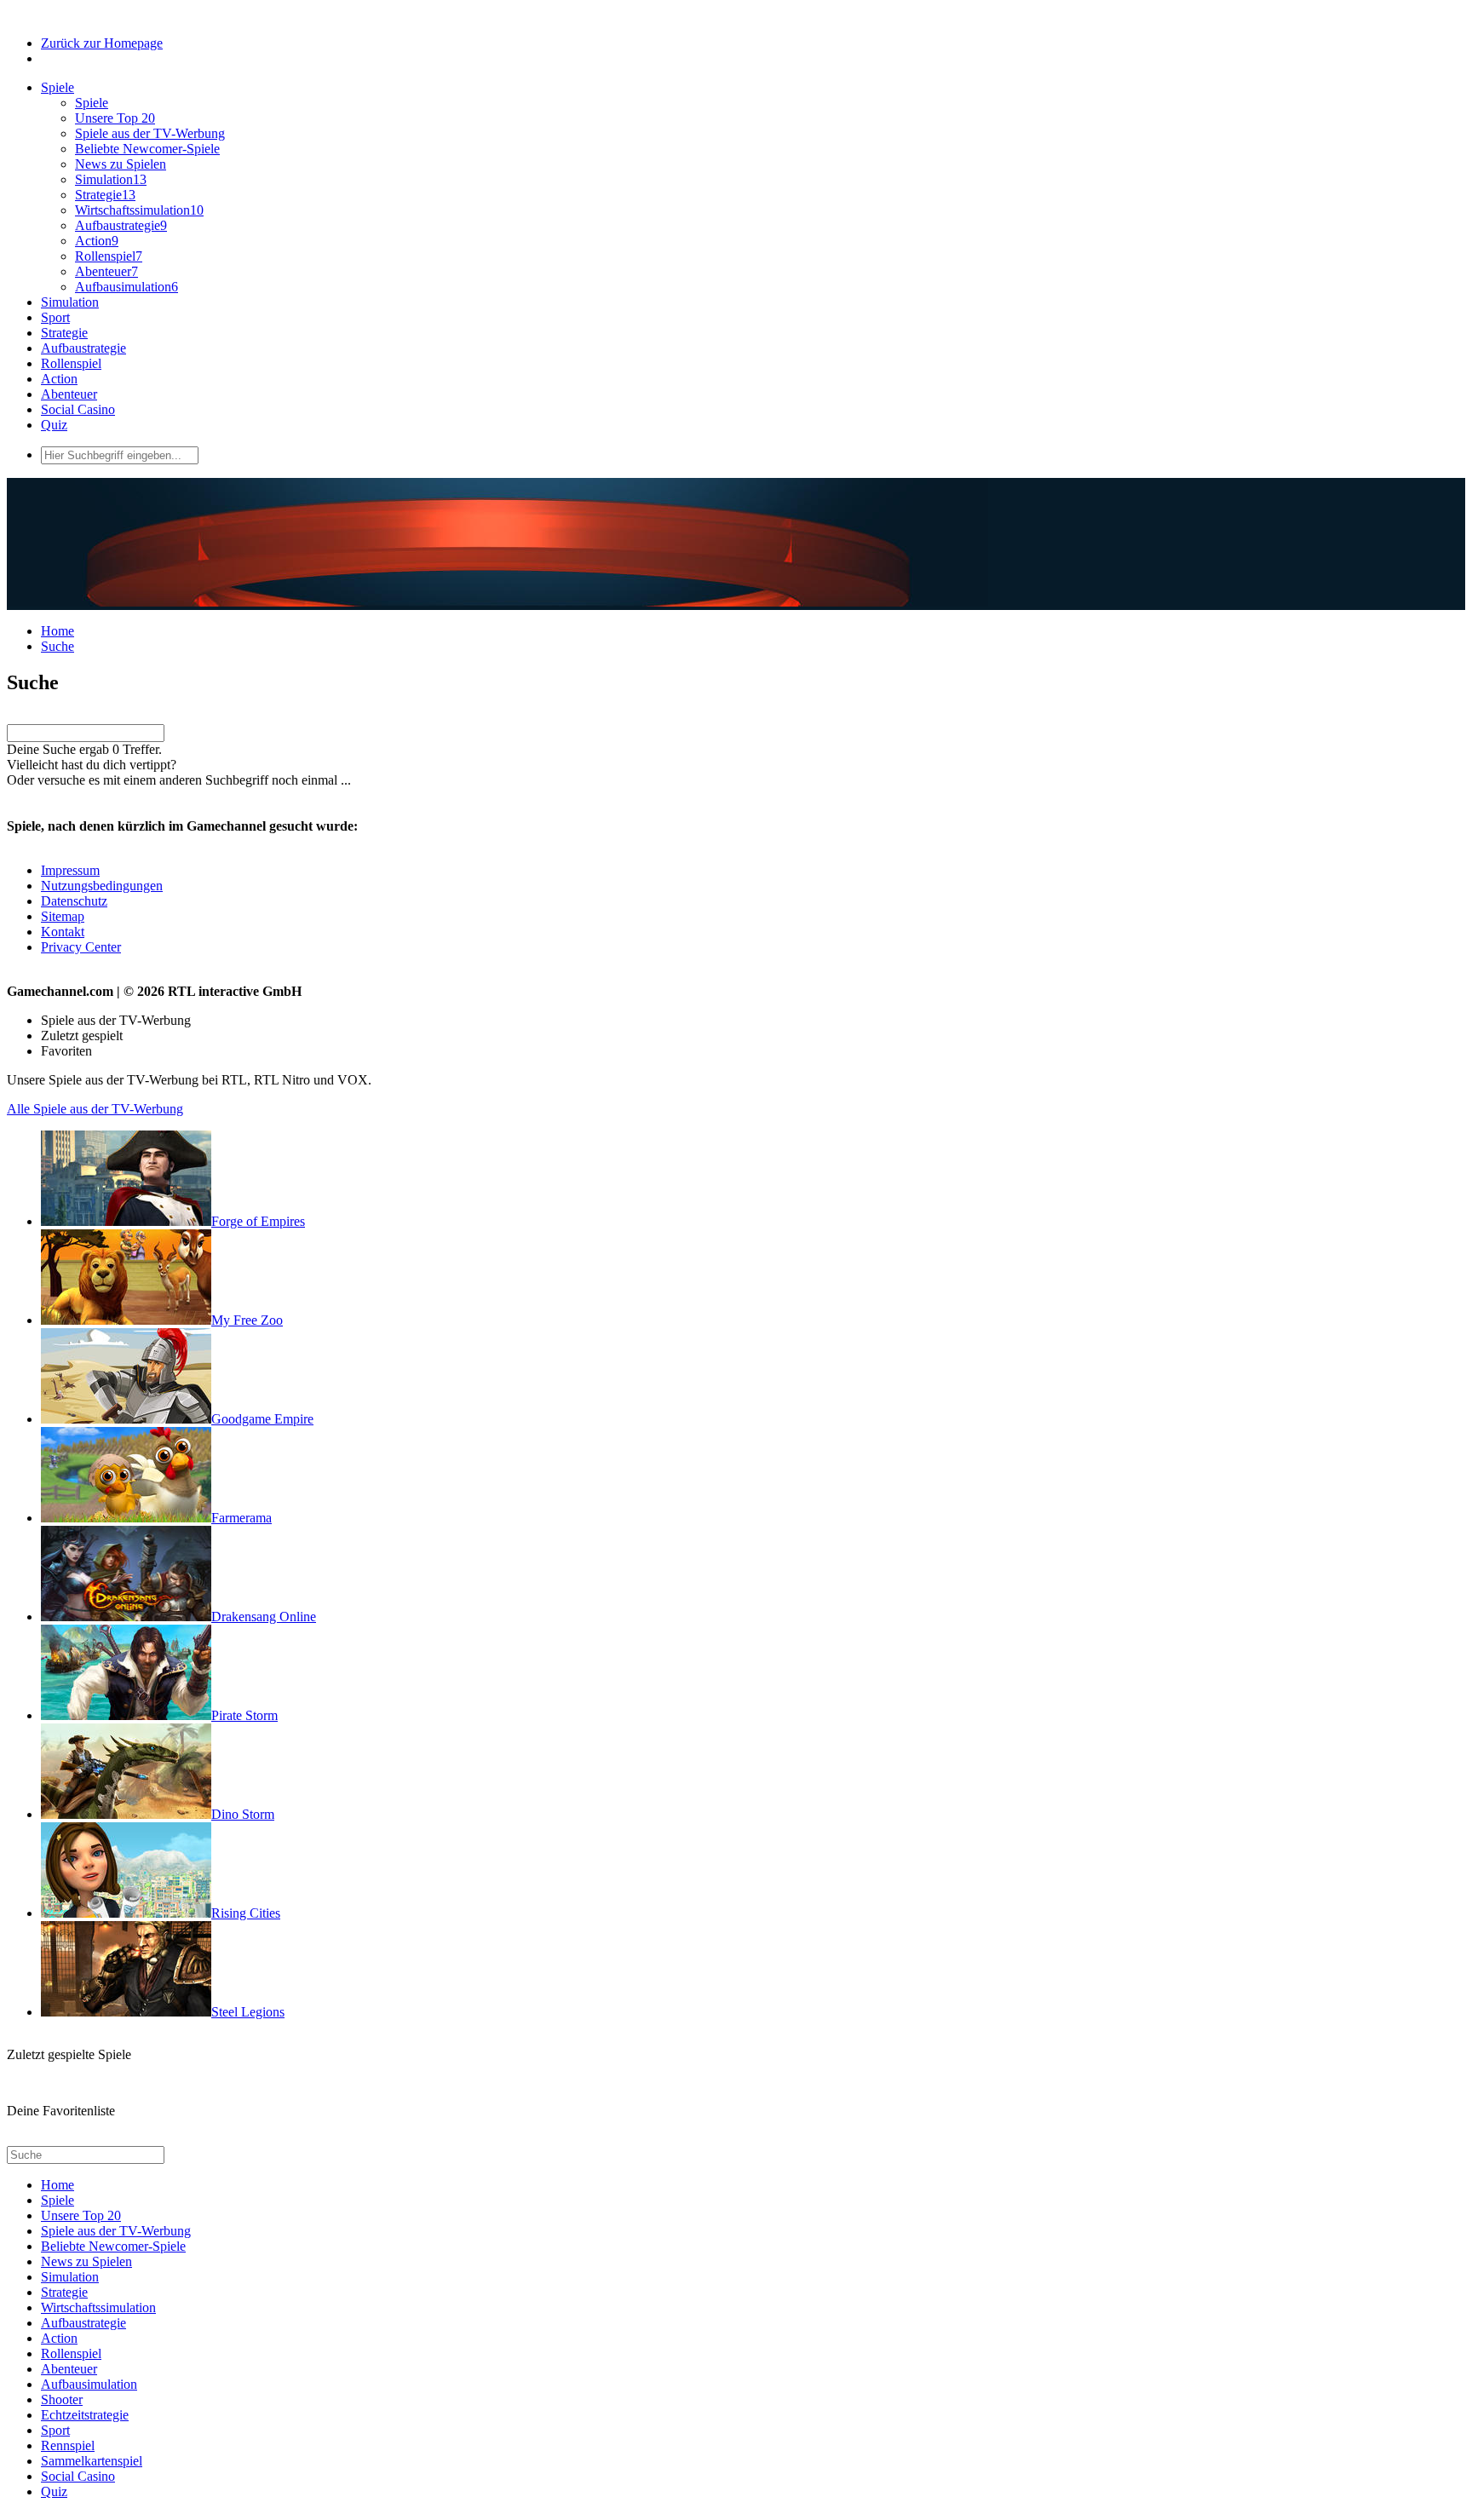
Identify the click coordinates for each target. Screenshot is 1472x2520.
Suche (57, 646)
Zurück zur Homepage (102, 43)
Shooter (62, 2399)
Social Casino (78, 409)
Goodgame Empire (262, 1419)
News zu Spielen (121, 164)
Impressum (70, 870)
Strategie (105, 195)
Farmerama (241, 1518)
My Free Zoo (247, 1320)
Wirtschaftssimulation (139, 210)
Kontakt (63, 932)
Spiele (57, 87)
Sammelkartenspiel (92, 2461)
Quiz (54, 425)
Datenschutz (74, 901)
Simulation (111, 179)
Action (97, 241)
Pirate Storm (244, 1715)
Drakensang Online (264, 1617)
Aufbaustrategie (121, 225)
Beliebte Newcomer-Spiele (147, 149)
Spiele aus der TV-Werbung (150, 133)
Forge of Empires (258, 1221)
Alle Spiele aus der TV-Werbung (95, 1109)
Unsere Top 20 (115, 118)
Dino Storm (243, 1814)
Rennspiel (68, 2445)
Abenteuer (106, 271)
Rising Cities (246, 1913)
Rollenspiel (109, 256)
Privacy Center (81, 947)
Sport (55, 317)
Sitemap (63, 916)
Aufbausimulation (126, 287)
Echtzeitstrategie (85, 2415)
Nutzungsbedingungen (102, 886)
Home (57, 631)
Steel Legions (248, 2012)
